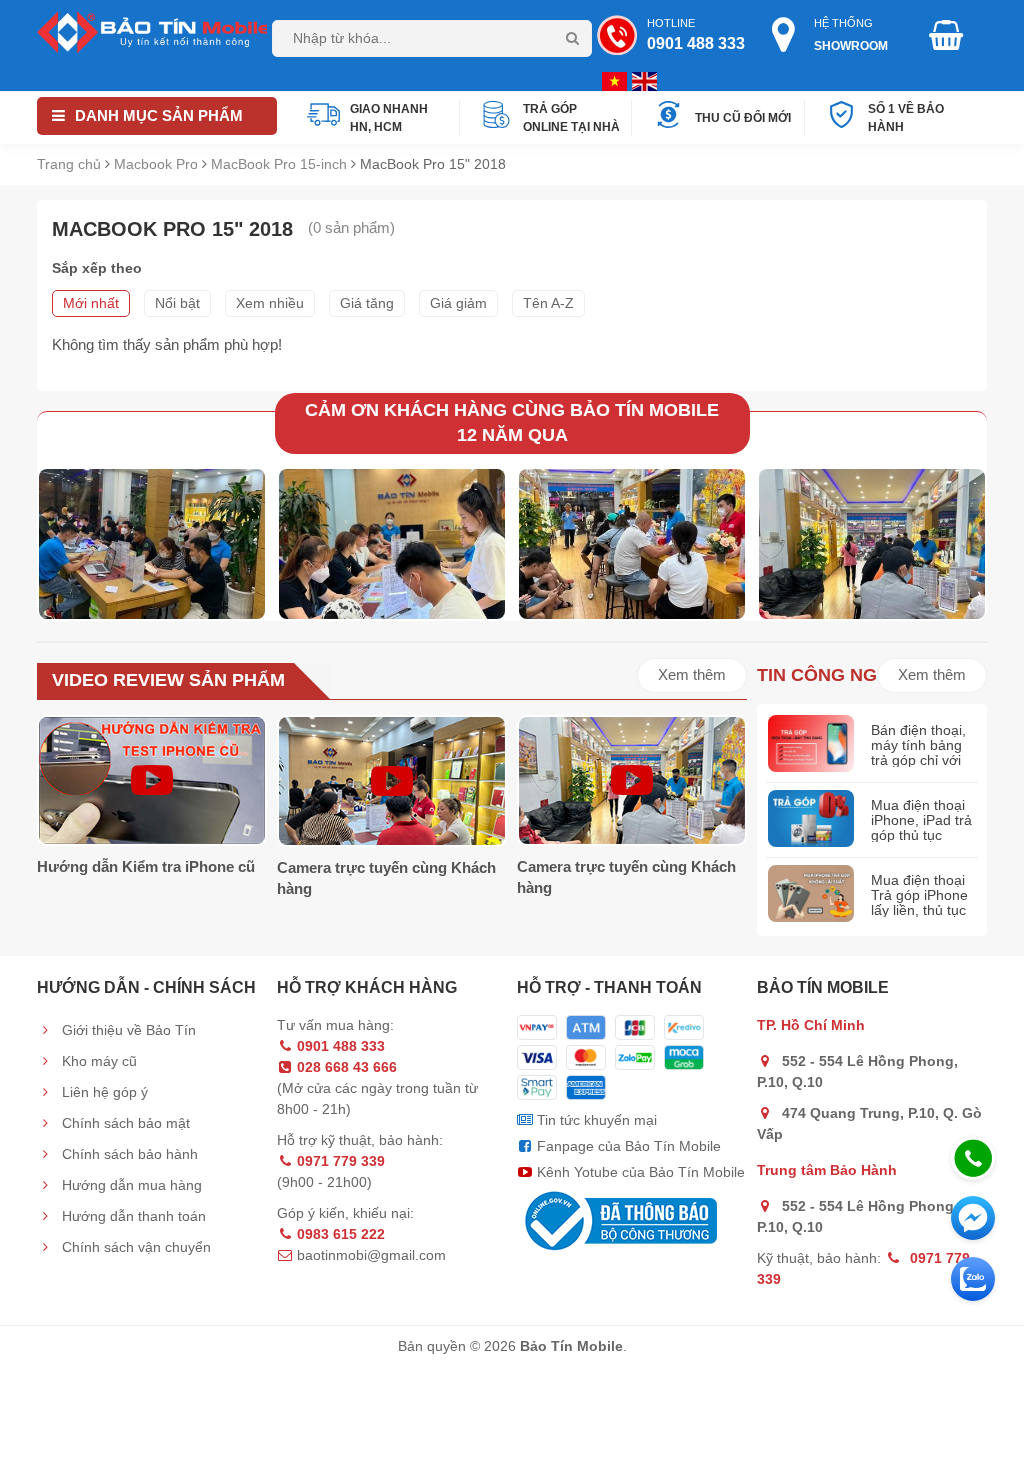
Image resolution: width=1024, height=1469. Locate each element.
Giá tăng (367, 303)
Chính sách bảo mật (124, 1123)
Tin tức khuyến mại (595, 1120)
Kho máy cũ (97, 1061)
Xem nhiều (270, 303)
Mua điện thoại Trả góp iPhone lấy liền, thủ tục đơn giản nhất (919, 903)
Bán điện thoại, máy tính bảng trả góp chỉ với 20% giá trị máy (920, 753)
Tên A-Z (548, 303)
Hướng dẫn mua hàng (130, 1185)
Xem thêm (692, 674)
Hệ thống (851, 35)
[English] (612, 80)
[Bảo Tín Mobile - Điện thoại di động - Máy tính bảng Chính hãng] (152, 31)
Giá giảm (458, 303)
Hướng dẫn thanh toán (132, 1216)
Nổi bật (177, 303)
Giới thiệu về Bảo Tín (127, 1030)
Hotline (696, 34)
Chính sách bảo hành (128, 1154)
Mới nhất (91, 303)
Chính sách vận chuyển (134, 1247)
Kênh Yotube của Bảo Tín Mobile (639, 1172)
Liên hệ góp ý (103, 1092)
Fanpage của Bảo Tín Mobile (627, 1146)
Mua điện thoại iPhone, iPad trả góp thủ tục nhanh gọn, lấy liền (921, 836)
